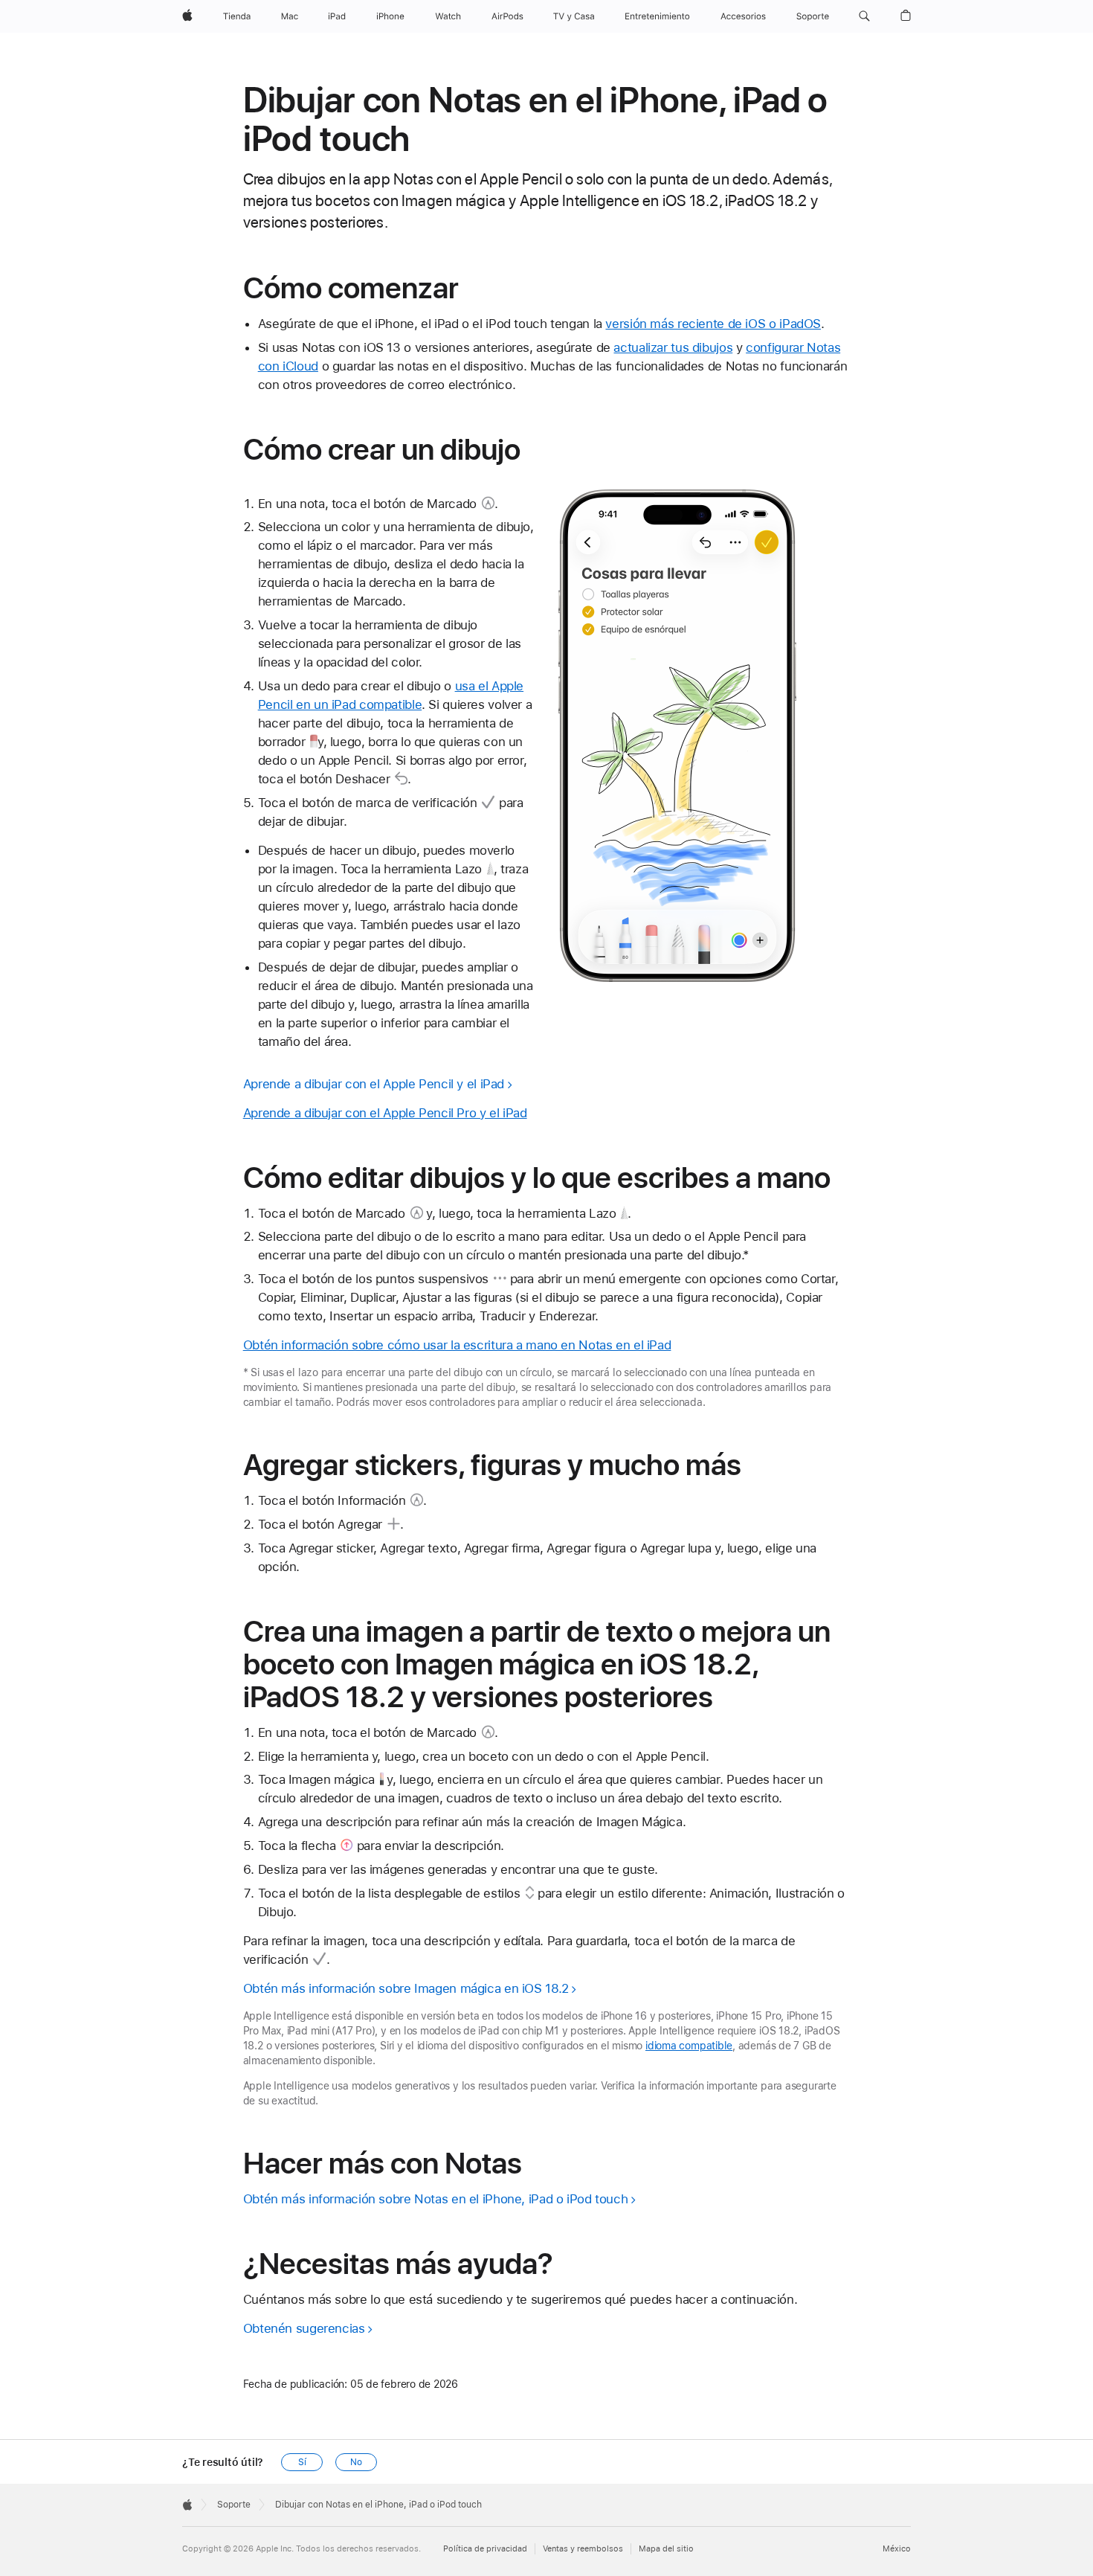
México (897, 2549)
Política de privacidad (485, 2549)
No (356, 2462)
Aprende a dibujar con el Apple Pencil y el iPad (374, 1084)
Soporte (234, 2505)
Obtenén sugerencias (304, 2328)
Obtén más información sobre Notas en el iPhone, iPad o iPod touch (436, 2199)
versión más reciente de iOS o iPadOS (713, 324)
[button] (864, 16)
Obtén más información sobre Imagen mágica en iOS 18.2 (406, 1988)
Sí (302, 2462)
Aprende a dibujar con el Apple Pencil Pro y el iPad (385, 1113)
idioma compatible (689, 2046)
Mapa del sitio (666, 2549)
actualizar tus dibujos (673, 347)
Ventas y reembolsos (583, 2549)
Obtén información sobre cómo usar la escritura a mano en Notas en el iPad (457, 1345)
